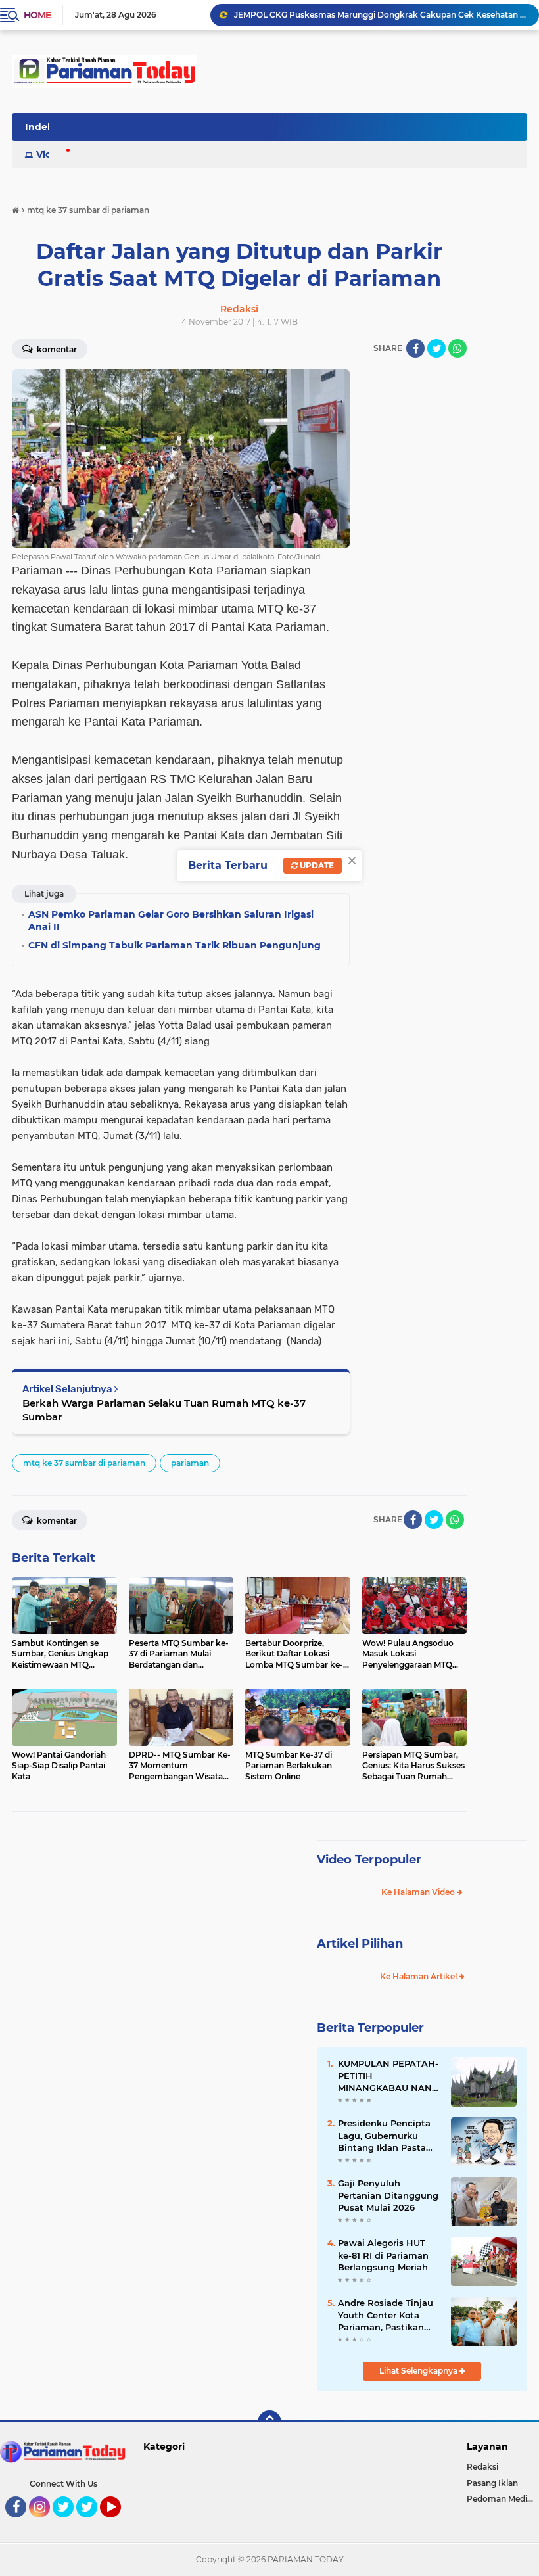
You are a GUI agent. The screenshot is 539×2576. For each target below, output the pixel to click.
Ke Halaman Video (419, 1892)
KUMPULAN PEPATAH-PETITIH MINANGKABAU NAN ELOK (388, 2076)
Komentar (56, 1521)
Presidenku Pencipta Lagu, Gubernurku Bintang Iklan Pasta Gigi (384, 2136)
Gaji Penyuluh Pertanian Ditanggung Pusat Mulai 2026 (388, 2195)
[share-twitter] (436, 348)
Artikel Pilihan (360, 1944)
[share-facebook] (415, 348)
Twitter (69, 2523)
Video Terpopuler (369, 1860)
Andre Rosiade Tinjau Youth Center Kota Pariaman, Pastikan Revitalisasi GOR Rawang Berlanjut (386, 2315)
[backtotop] (269, 2422)
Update (316, 865)
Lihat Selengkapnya (419, 2371)
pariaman (190, 1463)
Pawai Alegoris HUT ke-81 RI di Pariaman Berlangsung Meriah (383, 2255)
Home (37, 15)
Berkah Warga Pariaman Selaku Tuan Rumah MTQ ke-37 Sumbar (164, 1410)
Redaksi (482, 2467)
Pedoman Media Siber (503, 2499)
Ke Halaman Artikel (419, 1976)
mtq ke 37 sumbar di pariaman (84, 1463)
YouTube (119, 2523)
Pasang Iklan (492, 2483)
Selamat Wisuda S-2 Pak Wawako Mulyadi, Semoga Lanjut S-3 (358, 15)
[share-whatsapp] (457, 348)
